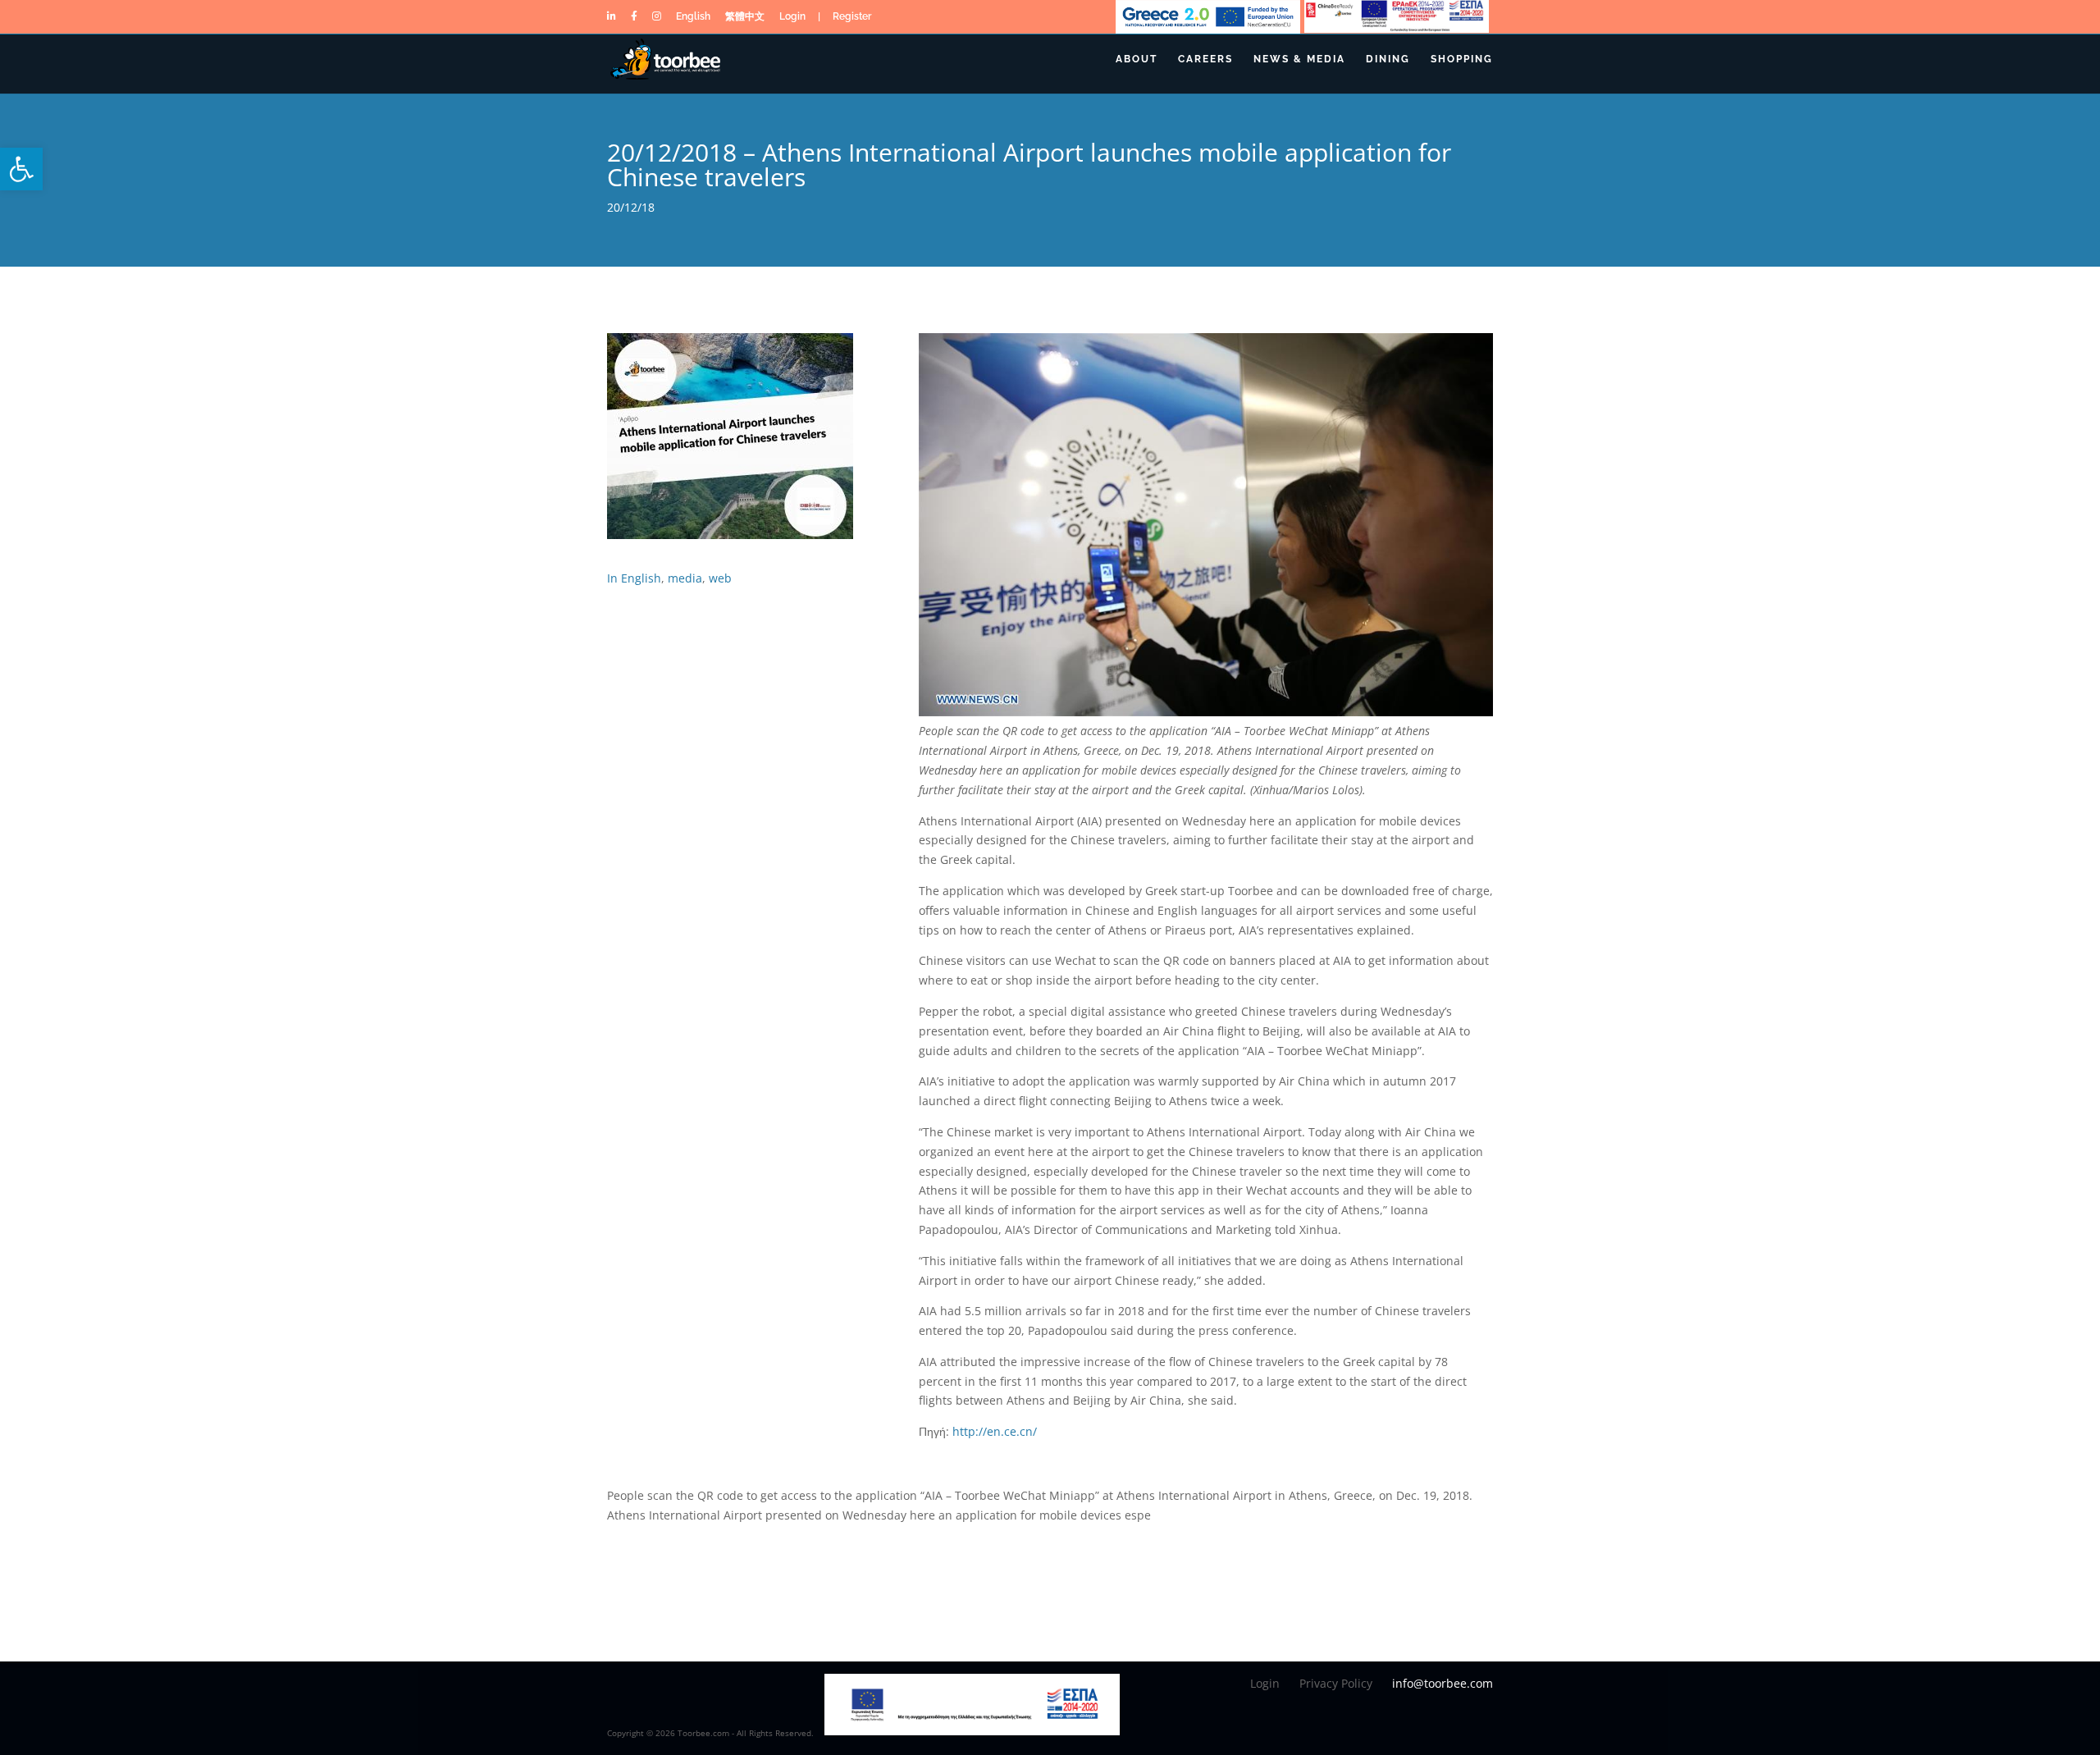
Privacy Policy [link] (1336, 1683)
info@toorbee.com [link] (1443, 1683)
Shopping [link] (1462, 59)
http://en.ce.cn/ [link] (995, 1431)
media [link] (685, 578)
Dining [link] (1388, 59)
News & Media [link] (1299, 59)
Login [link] (792, 19)
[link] (21, 169)
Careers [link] (1205, 59)
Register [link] (852, 19)
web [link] (720, 578)
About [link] (1137, 59)
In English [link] (634, 578)
